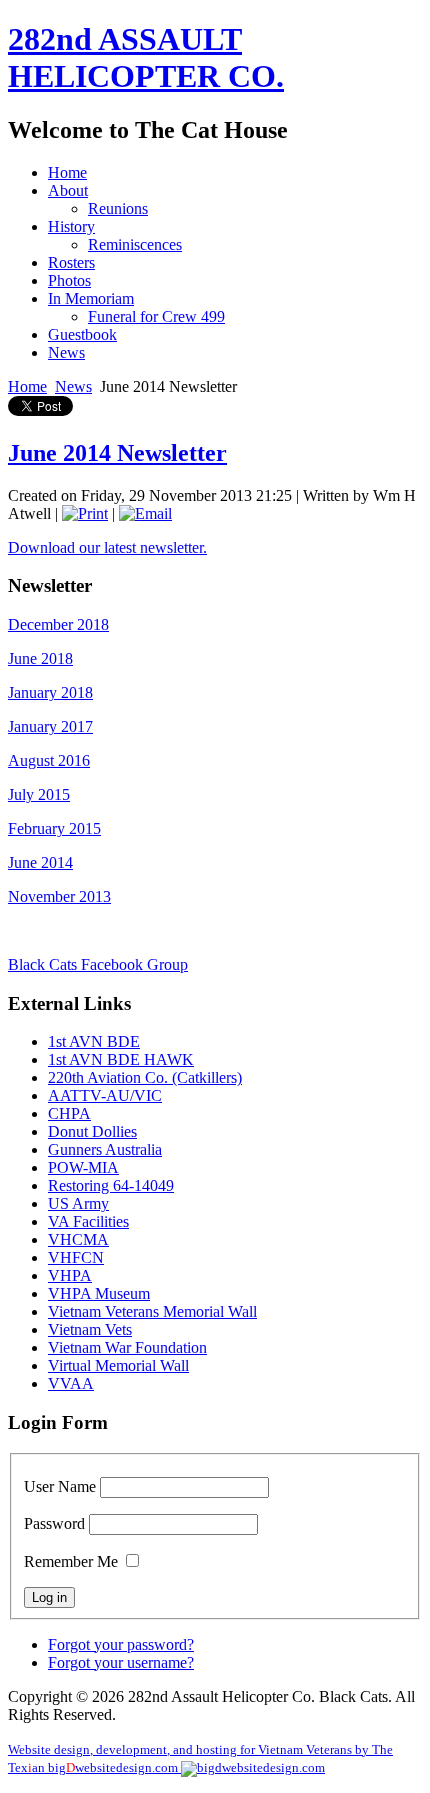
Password (54, 1523)
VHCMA (78, 1239)
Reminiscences (135, 244)
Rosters (71, 262)
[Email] (145, 513)
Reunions (118, 208)
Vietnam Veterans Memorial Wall (152, 1311)
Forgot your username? (121, 1662)
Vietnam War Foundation (127, 1347)
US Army (78, 1203)
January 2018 (50, 692)
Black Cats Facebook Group (98, 964)
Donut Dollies (92, 1131)
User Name (60, 1486)
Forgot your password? (121, 1644)
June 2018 (40, 658)
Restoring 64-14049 (111, 1185)
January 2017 (50, 726)
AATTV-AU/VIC (105, 1095)
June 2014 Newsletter (117, 453)
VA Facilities (88, 1221)
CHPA (69, 1113)
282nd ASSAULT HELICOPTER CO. (146, 57)
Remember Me (71, 1561)
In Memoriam (91, 298)
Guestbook (82, 334)
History (71, 226)
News (66, 352)
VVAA (71, 1383)
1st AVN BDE (94, 1041)
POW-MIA (83, 1167)
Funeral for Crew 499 (156, 316)
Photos (69, 280)
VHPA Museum (99, 1293)
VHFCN (76, 1257)
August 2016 (49, 760)
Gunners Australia (105, 1149)
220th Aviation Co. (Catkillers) (145, 1077)
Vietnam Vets (90, 1329)
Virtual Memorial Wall (118, 1365)
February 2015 (54, 828)
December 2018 (58, 624)
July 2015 (39, 794)
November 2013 (59, 896)
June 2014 (40, 862)
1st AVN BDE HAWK (121, 1059)
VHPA (70, 1275)
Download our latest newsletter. (107, 547)
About (68, 190)
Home (67, 172)
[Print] (85, 513)
